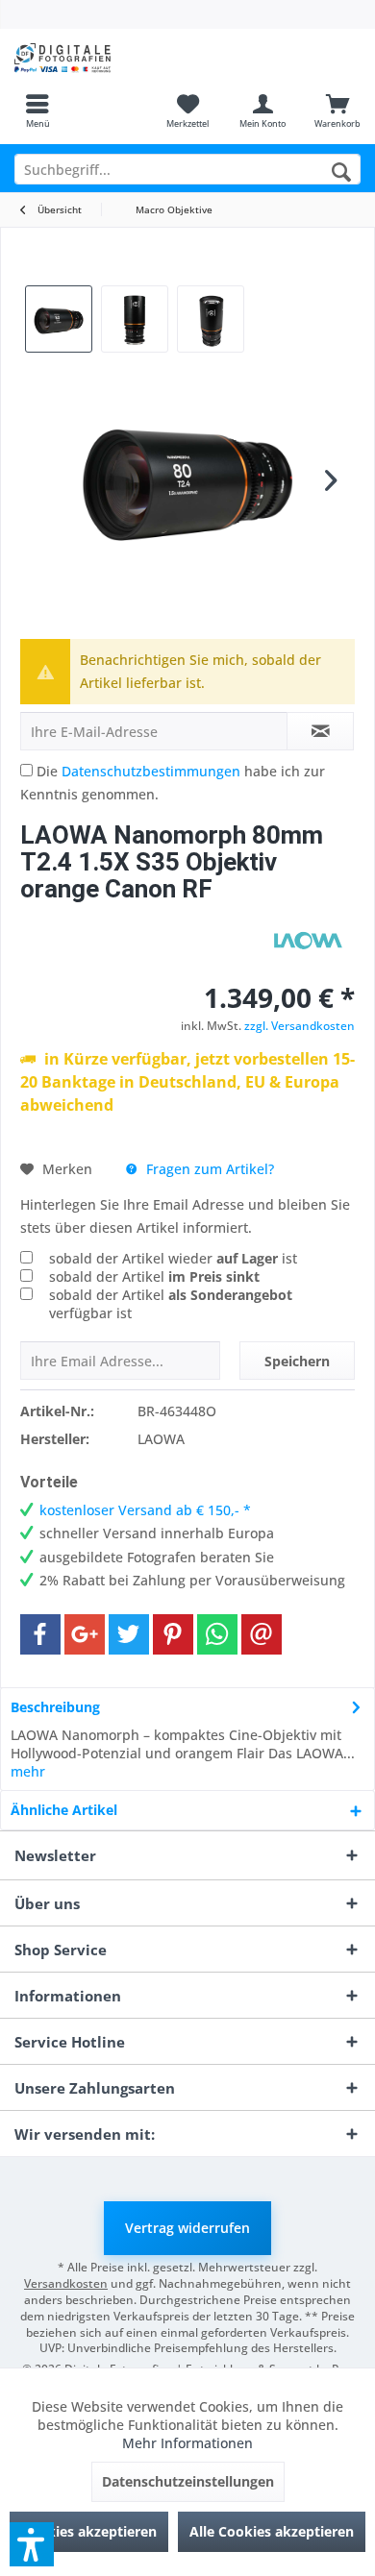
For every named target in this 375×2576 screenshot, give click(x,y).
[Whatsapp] (217, 1634)
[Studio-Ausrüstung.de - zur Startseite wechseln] (94, 58)
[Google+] (85, 1634)
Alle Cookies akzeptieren (272, 2531)
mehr (28, 1771)
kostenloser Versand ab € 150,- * (145, 1510)
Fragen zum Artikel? (208, 1169)
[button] (32, 2544)
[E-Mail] (262, 1634)
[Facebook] (40, 1634)
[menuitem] (37, 110)
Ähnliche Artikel (64, 1810)
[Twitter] (129, 1634)
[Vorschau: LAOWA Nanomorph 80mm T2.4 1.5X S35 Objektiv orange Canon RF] (59, 319)
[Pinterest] (173, 1634)
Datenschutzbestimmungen (151, 771)
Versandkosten (66, 2283)
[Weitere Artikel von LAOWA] (307, 941)
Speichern (297, 1361)
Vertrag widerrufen (187, 2228)
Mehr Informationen (187, 2443)
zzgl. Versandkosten (300, 1026)
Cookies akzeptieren (89, 2531)
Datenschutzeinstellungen (188, 2481)
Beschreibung (55, 1707)
